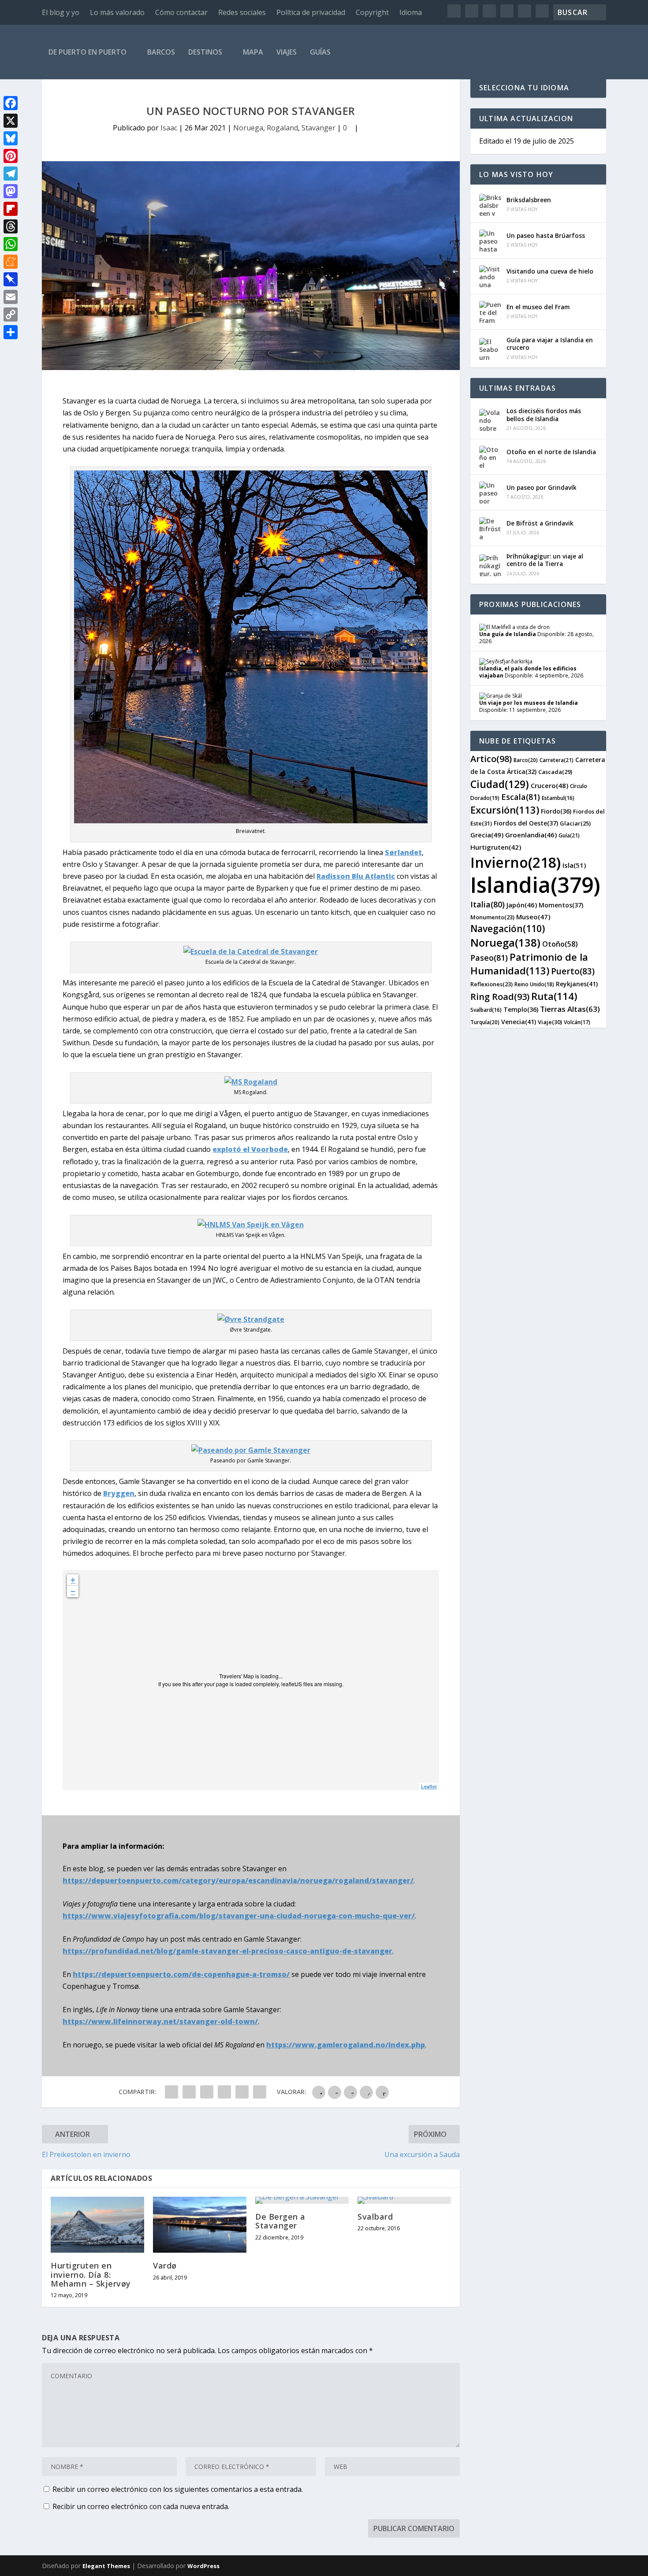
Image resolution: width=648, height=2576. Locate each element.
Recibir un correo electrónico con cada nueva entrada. (141, 2506)
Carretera (557, 760)
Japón (522, 905)
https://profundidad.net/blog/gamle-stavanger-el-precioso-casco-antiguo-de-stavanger (227, 1951)
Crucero (549, 785)
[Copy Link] (11, 315)
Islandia (535, 885)
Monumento (492, 917)
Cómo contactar (181, 12)
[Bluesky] (11, 138)
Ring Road (500, 997)
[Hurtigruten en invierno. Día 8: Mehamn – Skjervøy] (97, 2225)
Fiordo (556, 811)
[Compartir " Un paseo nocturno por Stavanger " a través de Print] (260, 2092)
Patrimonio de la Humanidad (529, 964)
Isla (574, 865)
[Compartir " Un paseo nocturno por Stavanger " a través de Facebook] (171, 2092)
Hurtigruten (496, 847)
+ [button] (73, 1580)
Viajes (287, 52)
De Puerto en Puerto (88, 52)
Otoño (560, 944)
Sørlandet (403, 852)
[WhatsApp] (11, 244)
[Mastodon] (11, 191)
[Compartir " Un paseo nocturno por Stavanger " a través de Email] (242, 2092)
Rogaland (282, 128)
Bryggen (119, 1493)
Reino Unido (534, 984)
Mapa (253, 52)
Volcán (577, 1022)
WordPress (203, 2566)
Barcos (161, 52)
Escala (521, 797)
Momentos (561, 905)
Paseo (489, 958)
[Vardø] (200, 2225)
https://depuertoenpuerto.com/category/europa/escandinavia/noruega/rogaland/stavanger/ (238, 1880)
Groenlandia (531, 835)
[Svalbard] (404, 2200)
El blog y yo (61, 12)
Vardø (165, 2265)
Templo (521, 1009)
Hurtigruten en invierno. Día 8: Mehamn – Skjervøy (91, 2274)
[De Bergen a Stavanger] (302, 2200)
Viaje (550, 1022)
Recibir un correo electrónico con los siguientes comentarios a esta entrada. (178, 2489)
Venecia (519, 1022)
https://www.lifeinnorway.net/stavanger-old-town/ (160, 2021)
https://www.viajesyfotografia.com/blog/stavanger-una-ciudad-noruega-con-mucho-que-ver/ (239, 1916)
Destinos (205, 52)
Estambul (558, 798)
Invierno (516, 862)
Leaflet (429, 1786)
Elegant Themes (106, 2566)
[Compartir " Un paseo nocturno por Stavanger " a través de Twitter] (189, 2092)
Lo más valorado (117, 12)
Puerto (573, 971)
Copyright (372, 12)
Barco (526, 760)
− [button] (73, 1591)
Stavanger (318, 128)
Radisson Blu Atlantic (356, 876)
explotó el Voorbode (250, 1149)
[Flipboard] (11, 209)
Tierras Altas (570, 1009)
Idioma (411, 12)
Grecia (487, 835)
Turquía (485, 1022)
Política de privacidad (311, 12)
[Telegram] (11, 174)
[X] (11, 121)
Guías (320, 52)
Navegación (508, 929)
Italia (488, 904)
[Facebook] (11, 103)
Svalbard (375, 2217)
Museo (533, 917)
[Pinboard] (11, 279)
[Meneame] (11, 262)
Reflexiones (492, 984)
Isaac (169, 128)
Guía (569, 835)
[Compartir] (11, 332)
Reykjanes (577, 984)
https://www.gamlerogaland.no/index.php (346, 2045)
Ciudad (500, 784)
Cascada (555, 772)
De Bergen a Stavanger (280, 2221)
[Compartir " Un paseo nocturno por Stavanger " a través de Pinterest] (224, 2092)
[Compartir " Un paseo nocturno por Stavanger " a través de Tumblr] (207, 2092)
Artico (491, 759)
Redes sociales (242, 12)
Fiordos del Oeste (526, 823)
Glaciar (575, 823)
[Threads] (11, 226)
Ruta (554, 996)
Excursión (505, 810)
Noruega (248, 128)
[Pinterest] (11, 156)
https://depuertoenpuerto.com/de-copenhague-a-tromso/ (181, 1974)
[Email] (11, 297)
